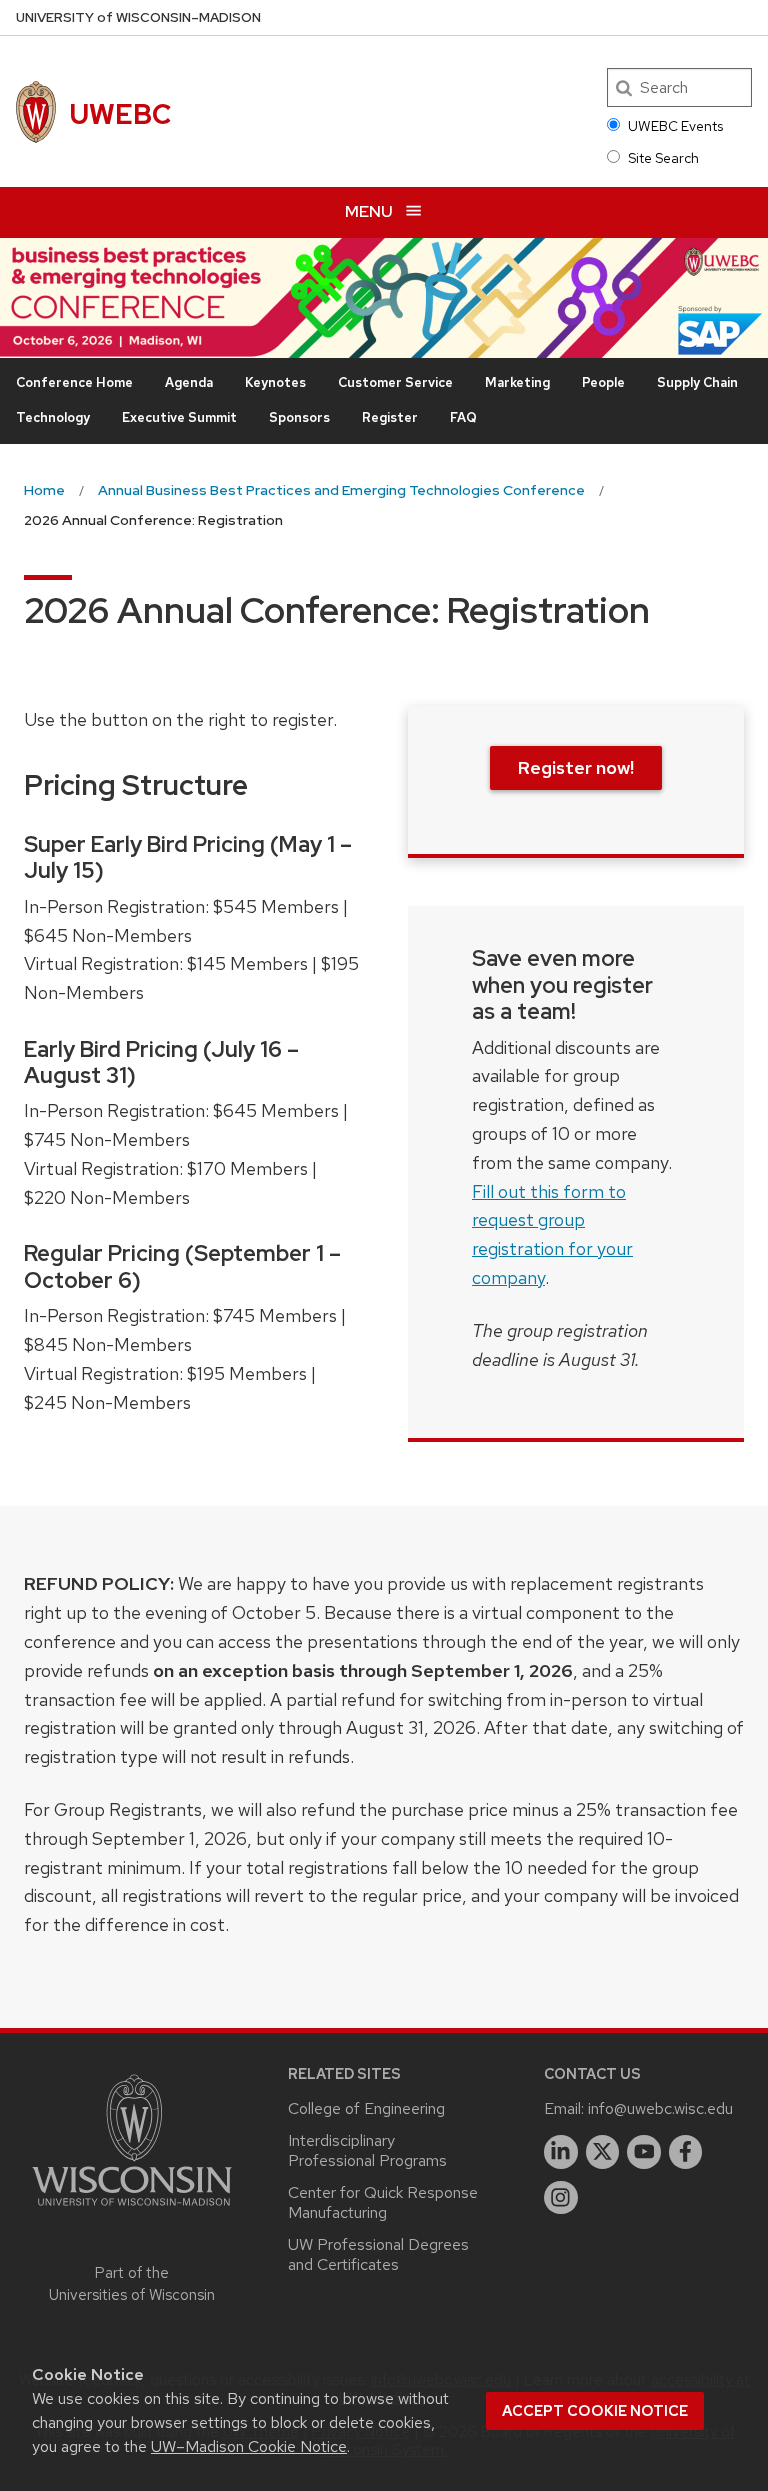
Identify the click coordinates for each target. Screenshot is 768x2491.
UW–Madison (138, 17)
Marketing (517, 382)
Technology (53, 417)
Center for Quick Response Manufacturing (383, 2202)
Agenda (189, 382)
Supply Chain (697, 382)
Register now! (576, 767)
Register (390, 417)
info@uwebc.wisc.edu (660, 2108)
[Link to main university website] (132, 2209)
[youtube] (644, 2152)
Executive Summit (179, 417)
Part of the (132, 2284)
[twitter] (603, 2152)
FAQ (463, 417)
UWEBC (120, 114)
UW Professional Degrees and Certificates (378, 2254)
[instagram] (561, 2198)
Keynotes (275, 382)
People (603, 382)
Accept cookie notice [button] (595, 2411)
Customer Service (395, 382)
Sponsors (299, 417)
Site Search (663, 158)
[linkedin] (561, 2152)
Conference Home (74, 382)
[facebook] (686, 2152)
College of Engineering (366, 2108)
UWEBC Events (675, 126)
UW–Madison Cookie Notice (249, 2446)
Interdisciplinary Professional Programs (367, 2150)
